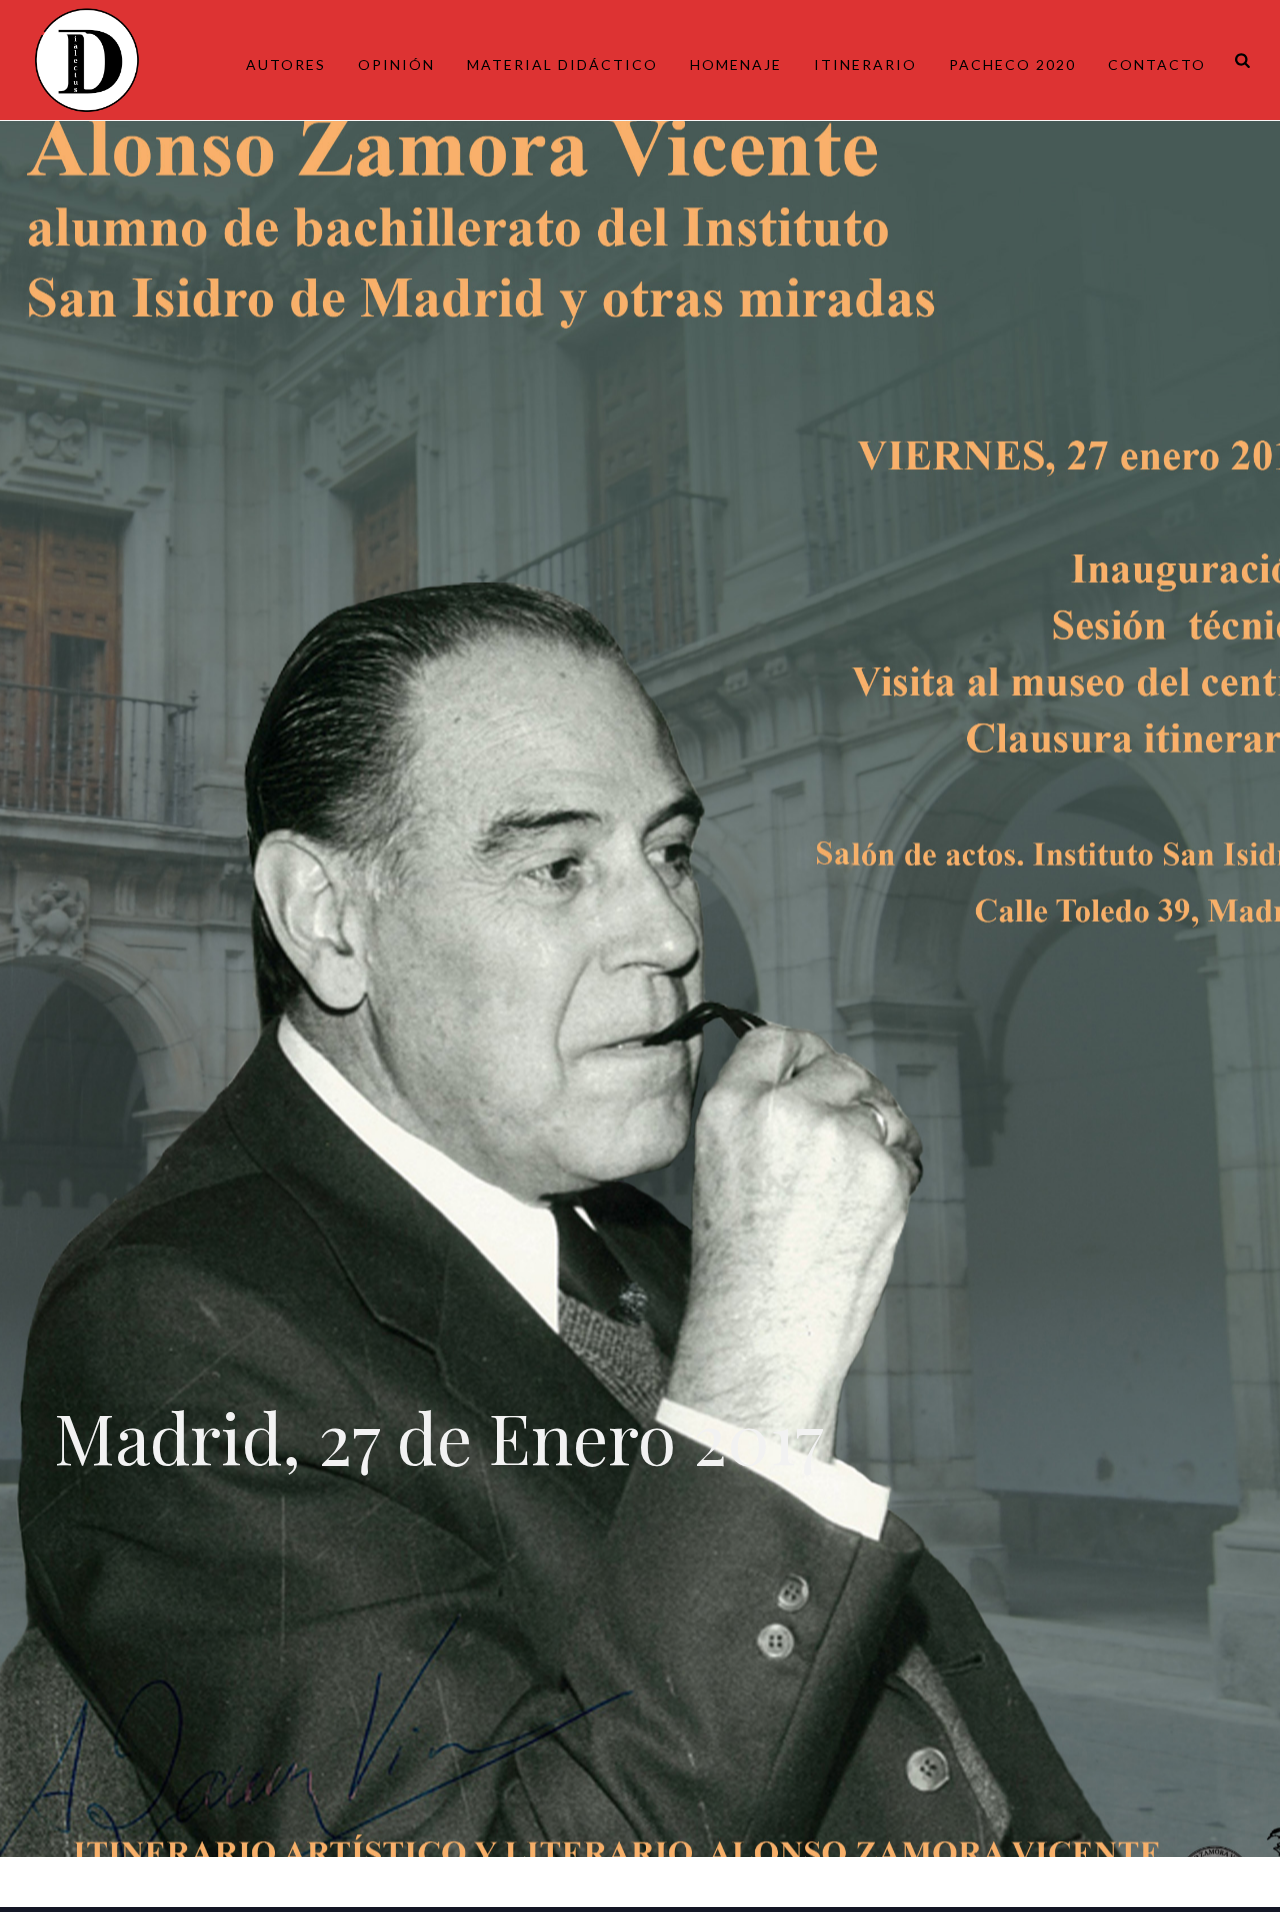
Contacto (1157, 64)
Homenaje (736, 64)
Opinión (396, 64)
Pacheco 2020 (1012, 64)
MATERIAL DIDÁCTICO (562, 64)
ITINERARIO (865, 64)
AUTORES (286, 64)
